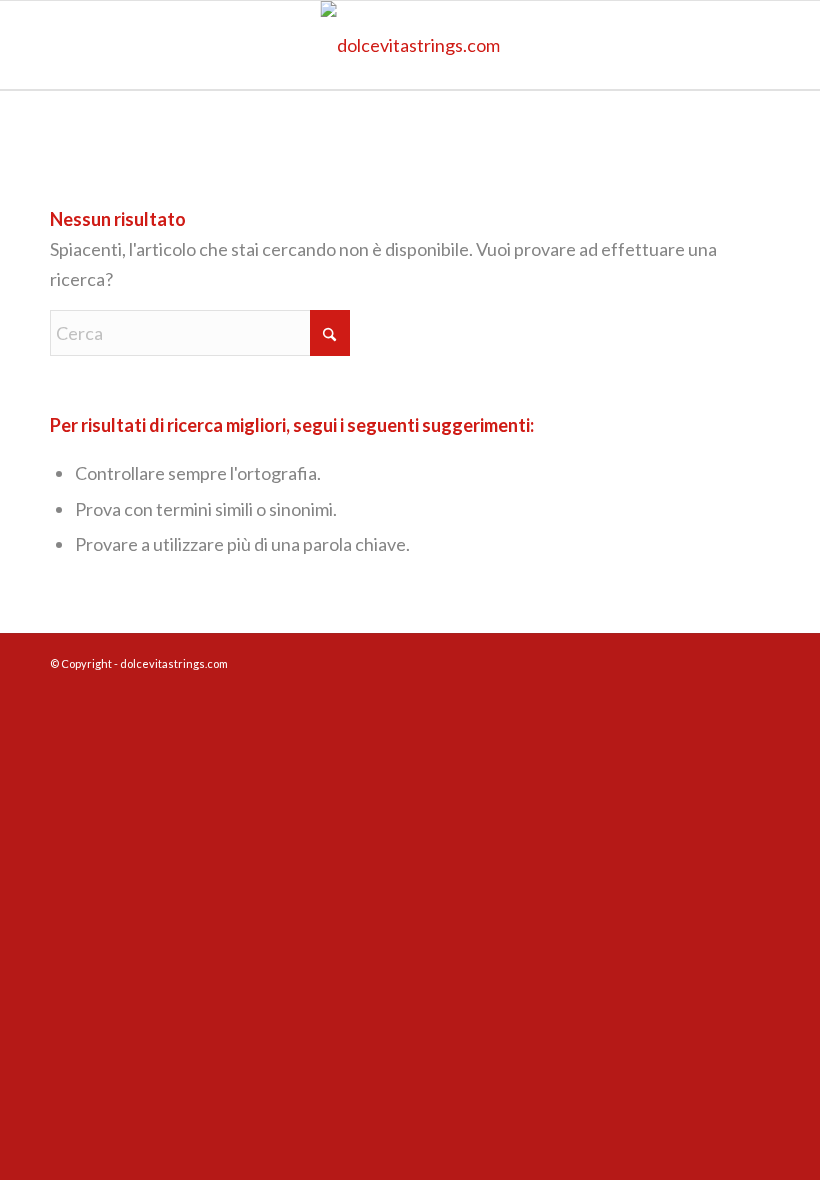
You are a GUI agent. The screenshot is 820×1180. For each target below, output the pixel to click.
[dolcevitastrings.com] (410, 45)
